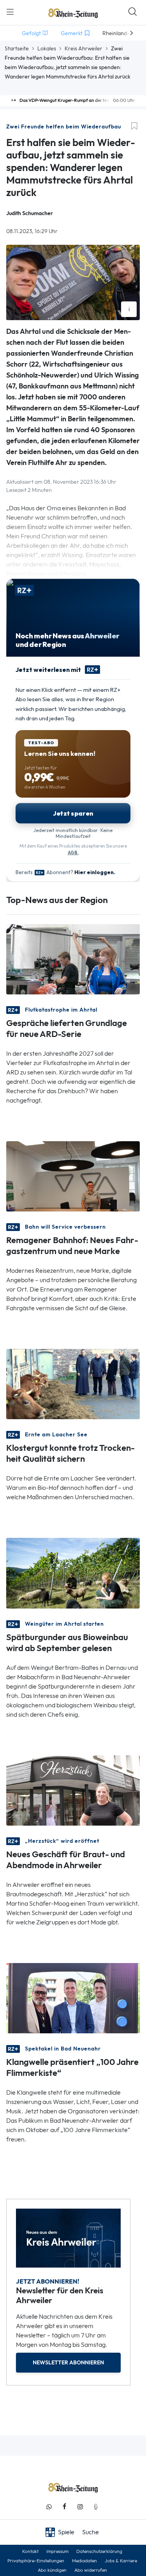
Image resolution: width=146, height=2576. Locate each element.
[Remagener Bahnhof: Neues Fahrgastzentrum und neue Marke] (73, 1176)
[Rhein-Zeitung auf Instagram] (80, 2507)
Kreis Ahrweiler (84, 48)
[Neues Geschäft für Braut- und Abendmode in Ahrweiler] (73, 1789)
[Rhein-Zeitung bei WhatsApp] (49, 2507)
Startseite (17, 48)
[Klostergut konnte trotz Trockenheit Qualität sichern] (73, 1383)
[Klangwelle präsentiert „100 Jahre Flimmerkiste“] (73, 1997)
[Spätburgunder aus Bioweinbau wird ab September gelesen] (73, 1572)
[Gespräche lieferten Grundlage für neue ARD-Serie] (73, 959)
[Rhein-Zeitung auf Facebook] (65, 2507)
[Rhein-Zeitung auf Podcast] (96, 2507)
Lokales (47, 48)
